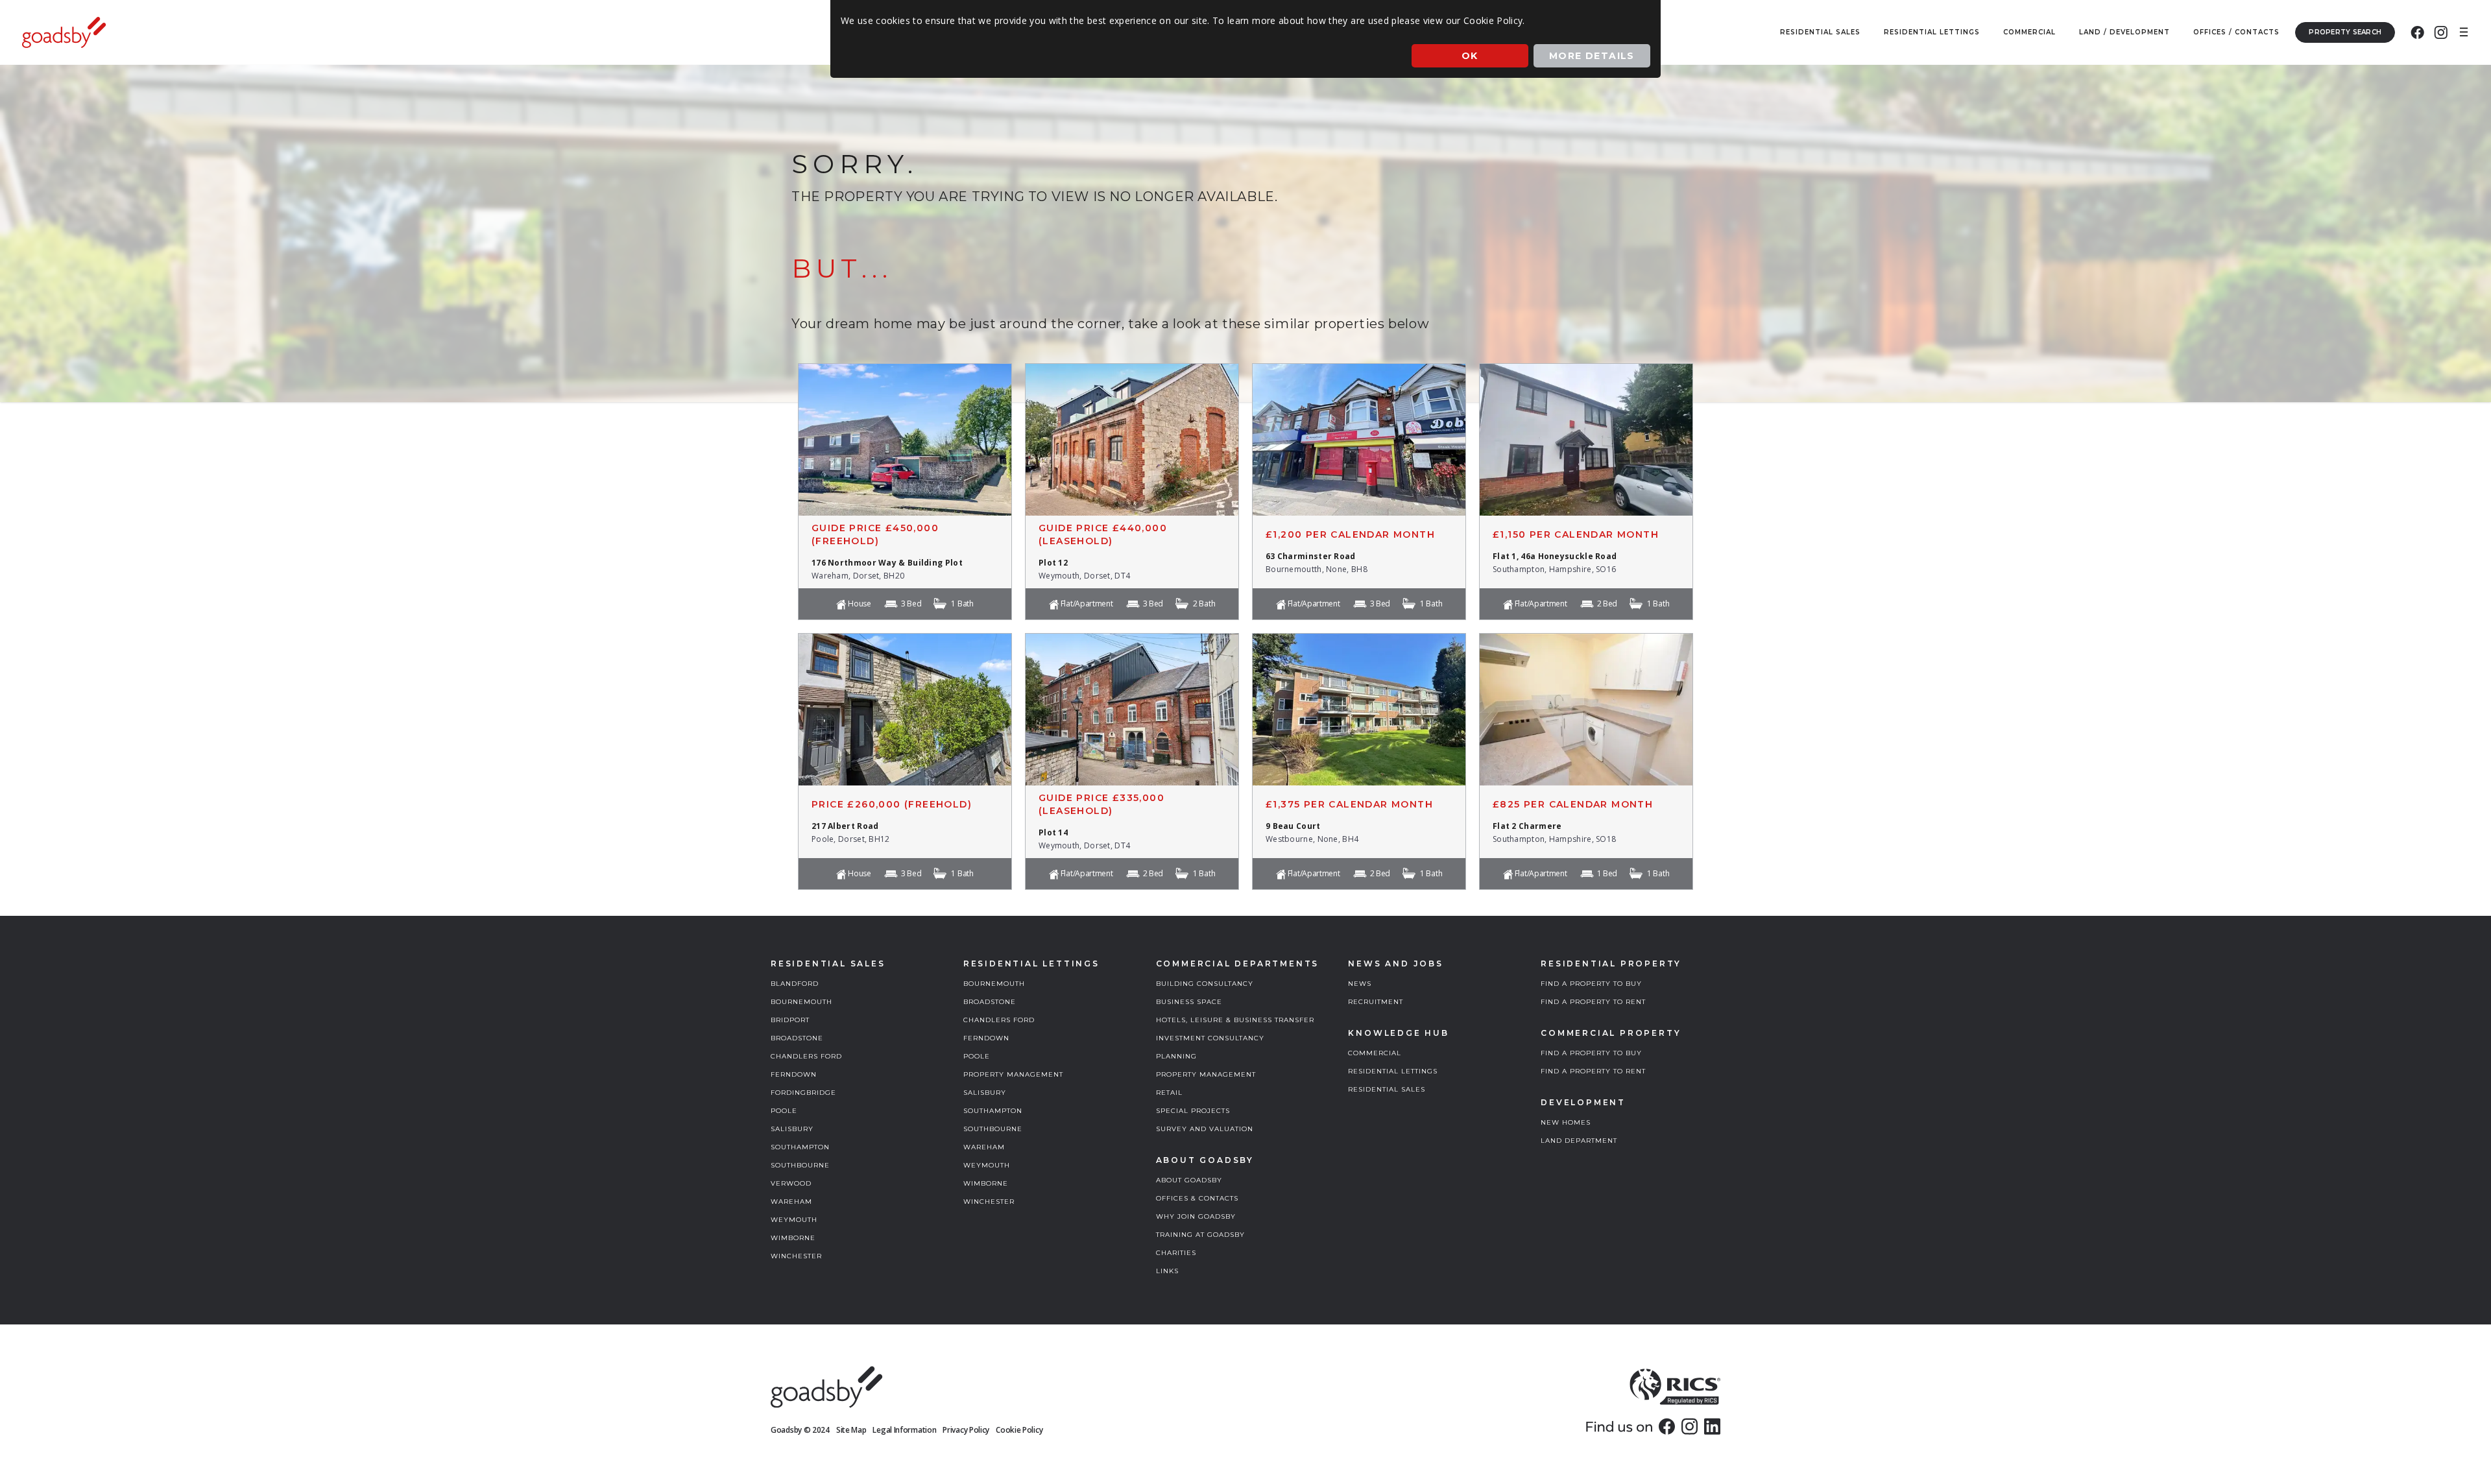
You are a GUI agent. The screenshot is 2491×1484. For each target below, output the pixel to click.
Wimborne (793, 1238)
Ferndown (794, 1074)
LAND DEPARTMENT (1579, 1141)
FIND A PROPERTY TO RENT (1593, 1002)
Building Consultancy (1205, 984)
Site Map (851, 1430)
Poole (784, 1111)
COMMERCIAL (1375, 1053)
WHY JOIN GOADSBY (1196, 1216)
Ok (1470, 56)
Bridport (790, 1020)
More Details (1592, 56)
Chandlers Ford (806, 1056)
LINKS (1167, 1271)
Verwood (791, 1183)
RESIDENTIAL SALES (1387, 1089)
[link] (1667, 1426)
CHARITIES (1176, 1253)
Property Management (1013, 1074)
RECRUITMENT (1376, 1002)
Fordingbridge (803, 1093)
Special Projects (1193, 1111)
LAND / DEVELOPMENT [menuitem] (2124, 32)
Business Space (1189, 1002)
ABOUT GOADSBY (1189, 1180)
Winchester (796, 1256)
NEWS (1360, 984)
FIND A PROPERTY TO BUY (1591, 984)
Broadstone (797, 1038)
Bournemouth (801, 1002)
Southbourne (800, 1165)
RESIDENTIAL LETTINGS (1393, 1071)
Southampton (800, 1147)
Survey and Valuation (1205, 1129)
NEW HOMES (1566, 1122)
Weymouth (794, 1220)
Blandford (795, 984)
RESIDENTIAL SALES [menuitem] (1820, 32)
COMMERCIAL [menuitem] (2029, 32)
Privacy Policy (966, 1430)
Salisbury (792, 1129)
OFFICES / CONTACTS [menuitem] (2236, 32)
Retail (1169, 1093)
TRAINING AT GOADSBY (1200, 1235)
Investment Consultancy (1210, 1038)
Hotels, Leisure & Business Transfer (1235, 1020)
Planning (1176, 1056)
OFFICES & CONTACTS (1197, 1198)
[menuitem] (2417, 32)
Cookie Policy (1019, 1430)
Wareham (791, 1202)
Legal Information (904, 1430)
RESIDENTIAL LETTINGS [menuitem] (1932, 32)
